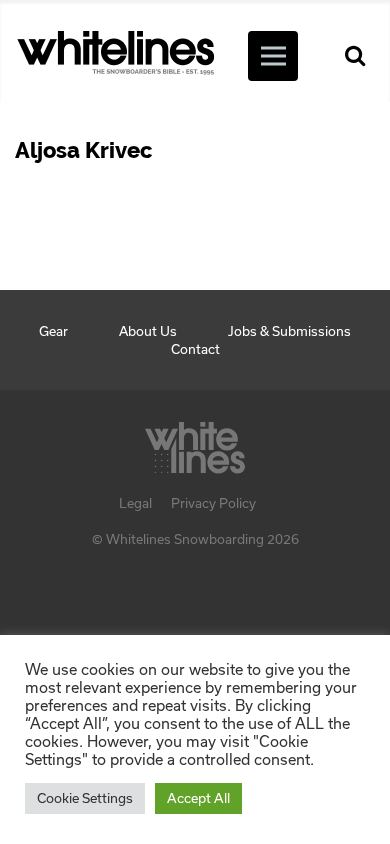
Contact (195, 349)
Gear (53, 331)
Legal (135, 503)
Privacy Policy (213, 503)
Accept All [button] (198, 798)
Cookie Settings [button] (85, 798)
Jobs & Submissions (289, 331)
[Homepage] (195, 442)
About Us (148, 331)
